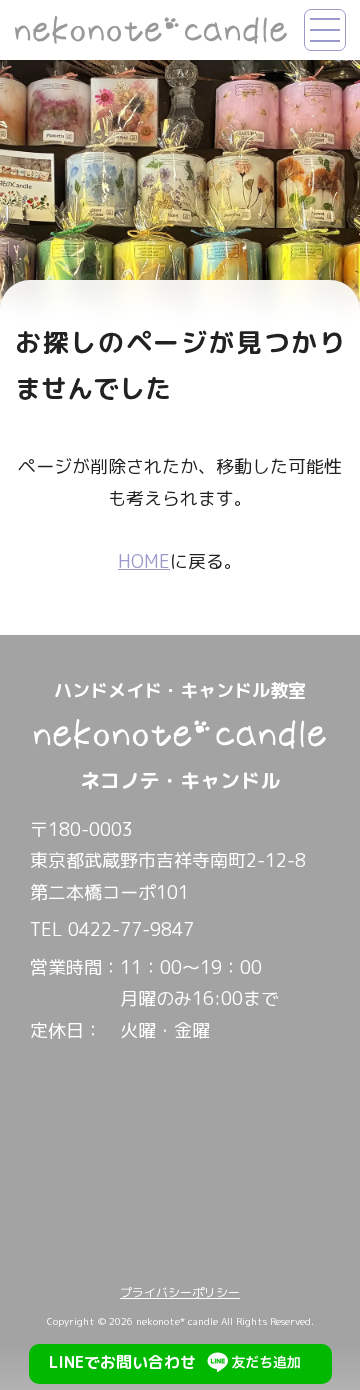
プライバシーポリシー (180, 1292)
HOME (144, 561)
